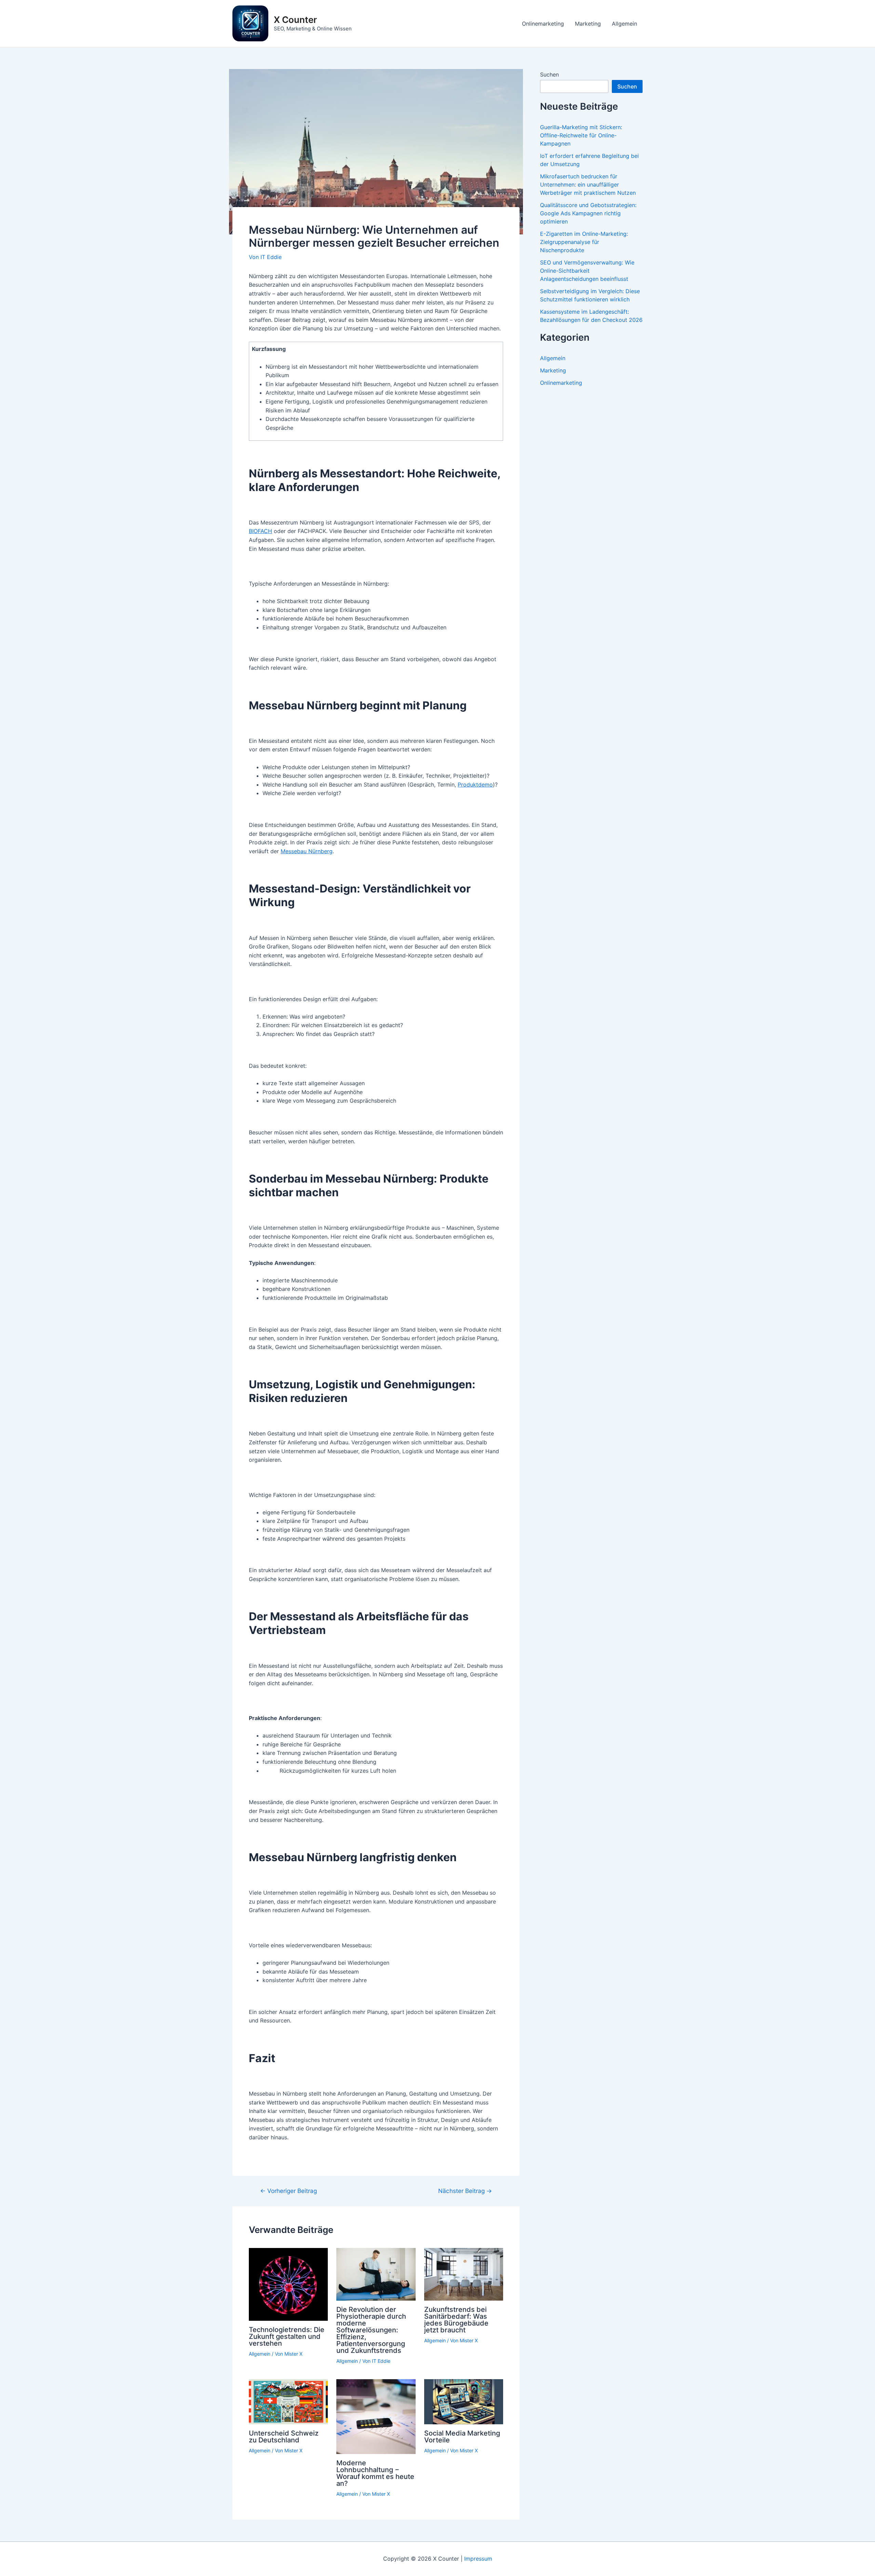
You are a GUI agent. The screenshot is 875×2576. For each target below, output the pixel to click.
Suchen (549, 74)
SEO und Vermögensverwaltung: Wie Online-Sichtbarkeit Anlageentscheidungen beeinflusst (587, 271)
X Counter (295, 20)
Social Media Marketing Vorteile (462, 2437)
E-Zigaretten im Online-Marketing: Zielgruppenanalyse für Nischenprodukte (584, 242)
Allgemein (624, 24)
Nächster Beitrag (465, 2191)
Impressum (478, 2559)
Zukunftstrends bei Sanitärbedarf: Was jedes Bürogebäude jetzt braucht (456, 2320)
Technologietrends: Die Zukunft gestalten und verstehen (287, 2336)
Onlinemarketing (543, 24)
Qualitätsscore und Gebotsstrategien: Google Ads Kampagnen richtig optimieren (588, 213)
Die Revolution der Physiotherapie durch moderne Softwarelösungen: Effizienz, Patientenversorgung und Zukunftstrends (371, 2330)
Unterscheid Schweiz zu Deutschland (284, 2437)
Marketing (588, 24)
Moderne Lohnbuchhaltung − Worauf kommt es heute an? (375, 2473)
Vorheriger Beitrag (288, 2191)
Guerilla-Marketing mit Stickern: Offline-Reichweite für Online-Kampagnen (581, 135)
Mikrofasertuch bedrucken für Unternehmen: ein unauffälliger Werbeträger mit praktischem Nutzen (588, 185)
